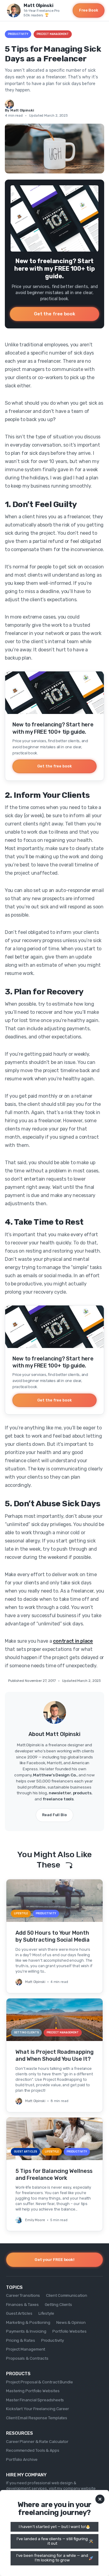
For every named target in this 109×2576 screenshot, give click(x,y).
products (82, 1793)
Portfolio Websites (69, 2331)
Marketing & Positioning (28, 2322)
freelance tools (58, 1799)
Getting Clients (59, 2304)
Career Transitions (23, 2295)
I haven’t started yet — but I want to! (52, 2527)
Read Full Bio (54, 1815)
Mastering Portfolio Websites (33, 2391)
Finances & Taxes (22, 2304)
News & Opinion (71, 2322)
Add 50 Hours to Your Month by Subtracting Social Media (53, 1936)
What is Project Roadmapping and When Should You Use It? (54, 2055)
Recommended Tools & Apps (33, 2450)
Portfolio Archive (22, 2459)
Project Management (53, 34)
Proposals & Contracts (27, 2358)
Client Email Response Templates (37, 2418)
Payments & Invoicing (26, 2331)
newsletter (60, 1793)
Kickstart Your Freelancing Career (38, 2409)
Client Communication (66, 2295)
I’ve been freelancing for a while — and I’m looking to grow (52, 2558)
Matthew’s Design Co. (55, 1775)
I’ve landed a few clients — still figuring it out (52, 2541)
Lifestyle (46, 2313)
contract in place (73, 1641)
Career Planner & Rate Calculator (37, 2441)
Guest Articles (19, 2313)
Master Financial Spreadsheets (35, 2400)
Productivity (18, 34)
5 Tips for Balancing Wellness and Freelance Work (54, 2175)
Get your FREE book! (54, 2259)
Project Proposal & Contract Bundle (40, 2382)
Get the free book (54, 314)
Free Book (89, 10)
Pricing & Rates (21, 2340)
